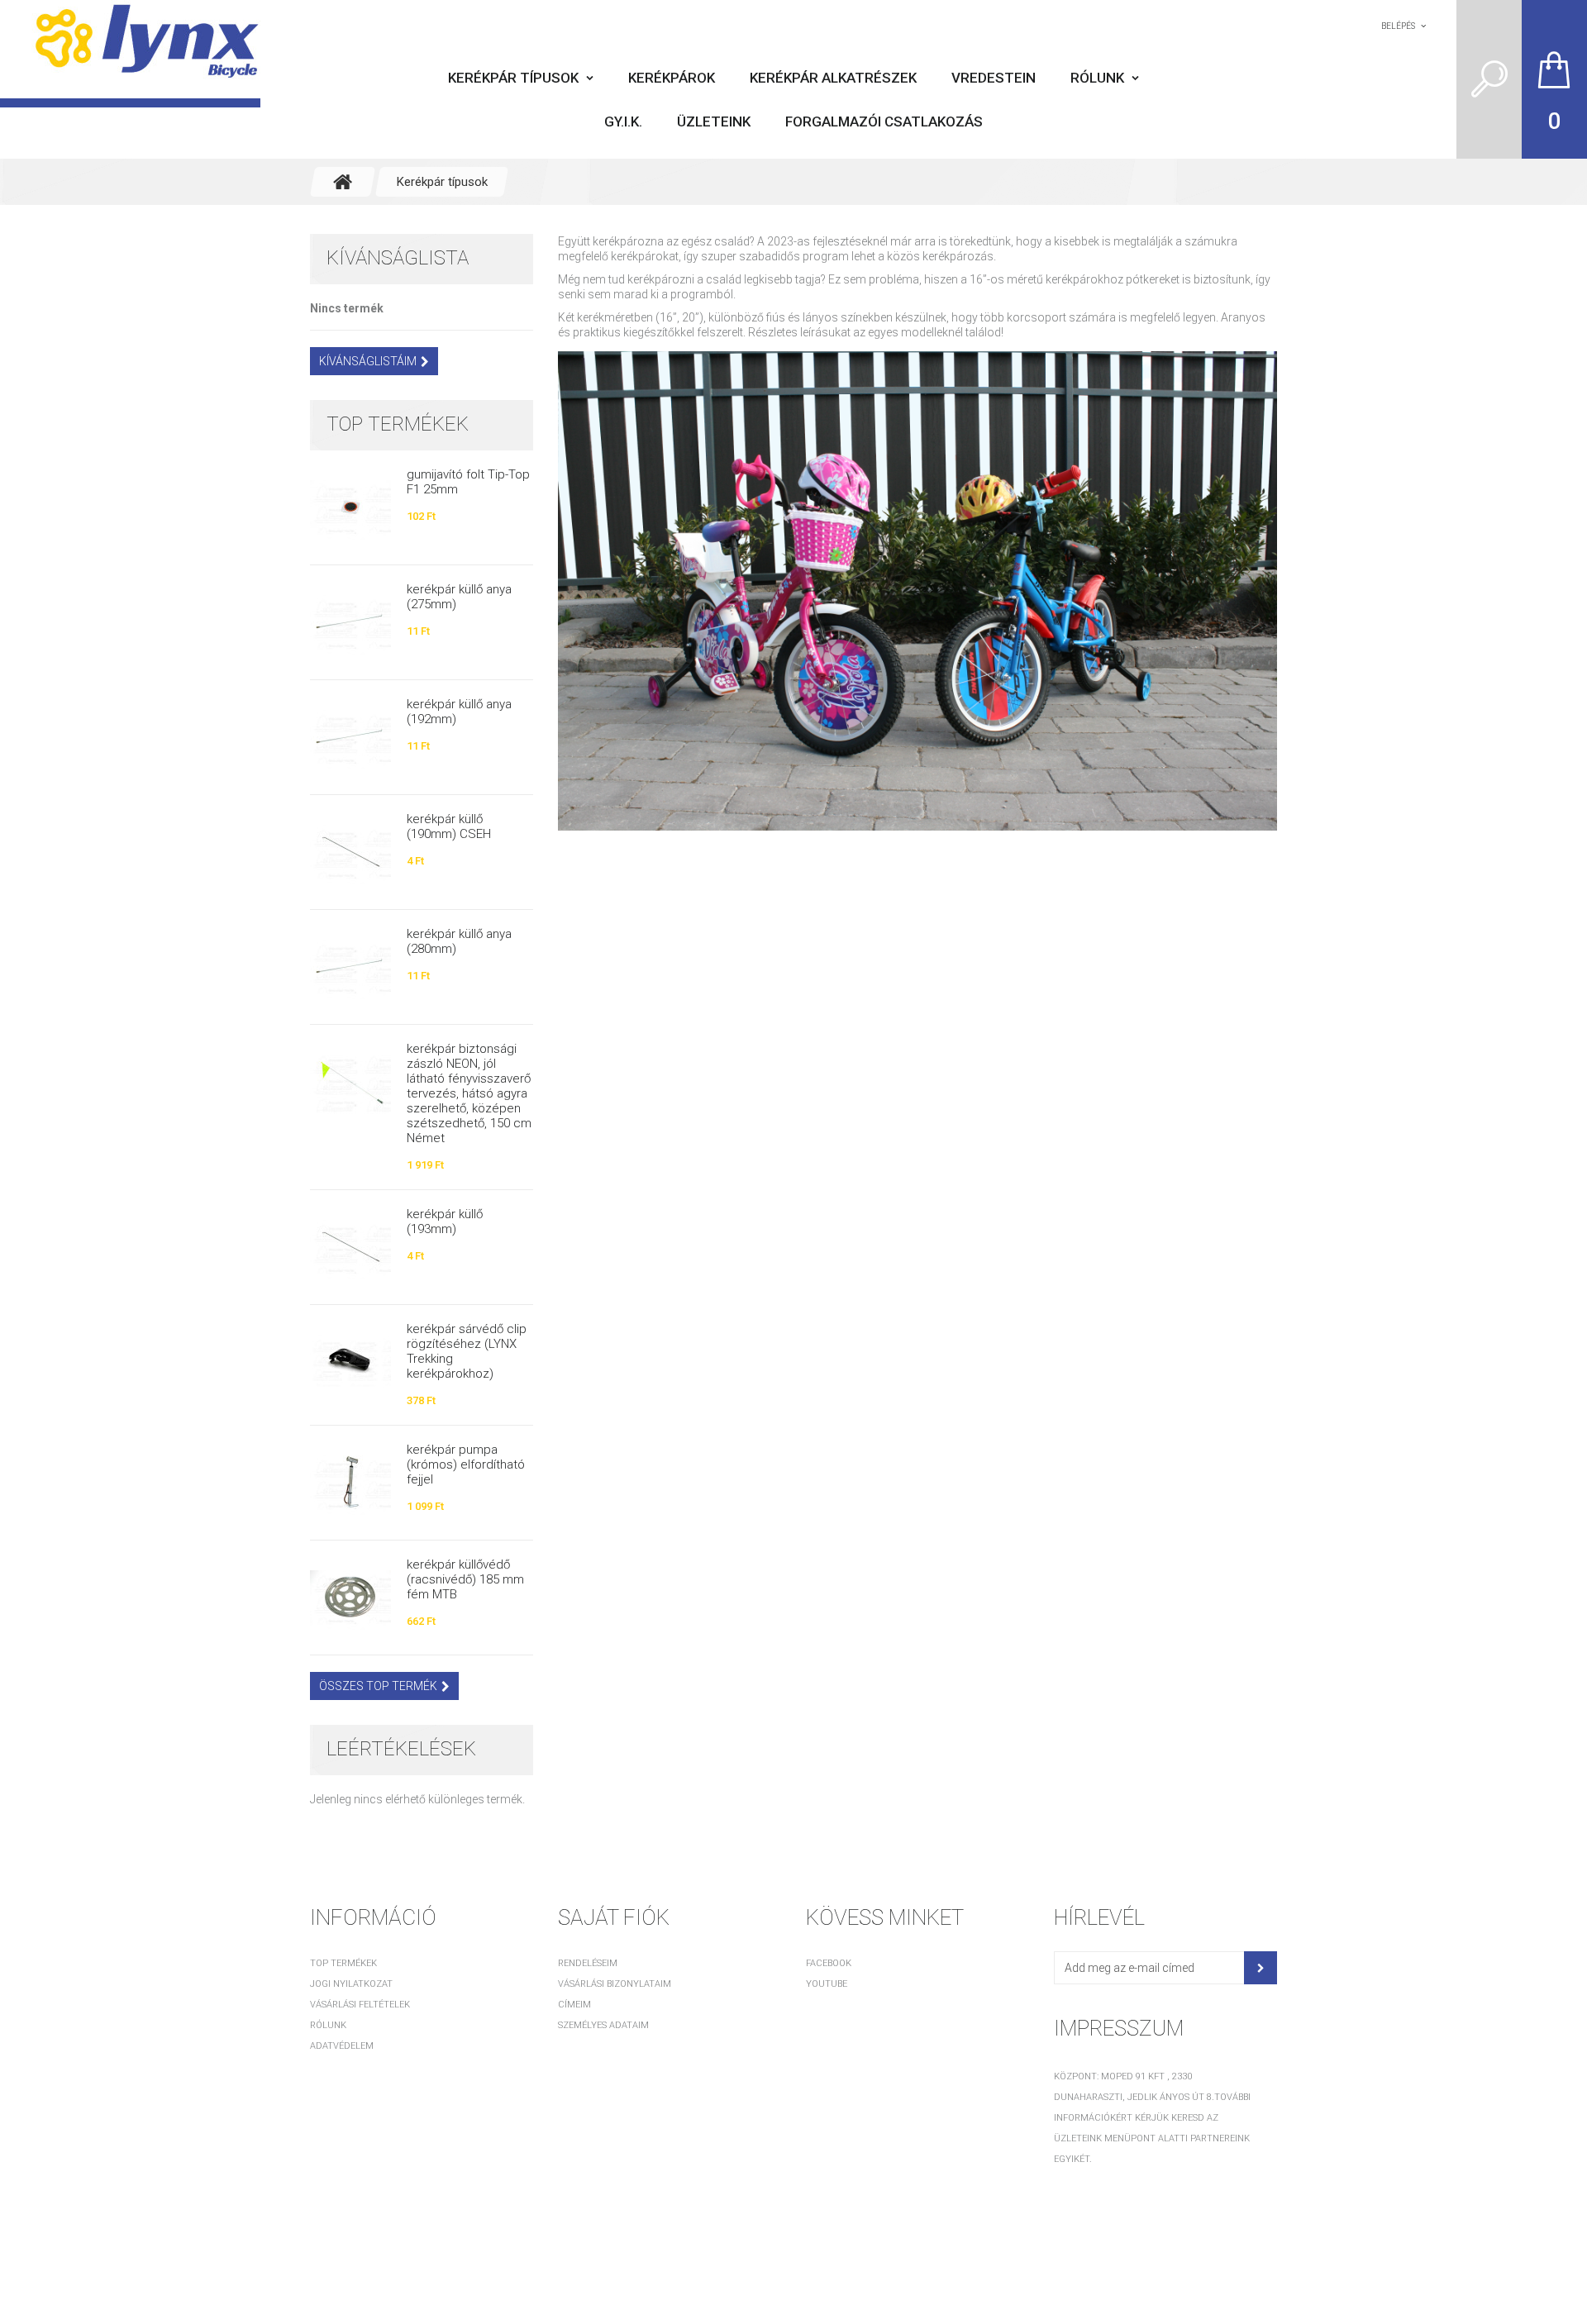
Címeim (574, 2005)
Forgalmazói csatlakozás (884, 121)
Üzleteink (714, 121)
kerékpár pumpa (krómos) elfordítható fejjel (466, 1464)
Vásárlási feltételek (360, 2005)
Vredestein (994, 78)
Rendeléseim (588, 1963)
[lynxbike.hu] (130, 54)
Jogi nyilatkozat (351, 1984)
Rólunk (1097, 78)
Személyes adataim (603, 2025)
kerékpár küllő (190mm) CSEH (449, 826)
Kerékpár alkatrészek (833, 78)
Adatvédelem (342, 2046)
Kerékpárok (672, 78)
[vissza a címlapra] (343, 182)
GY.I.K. (623, 121)
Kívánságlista (398, 258)
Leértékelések (401, 1749)
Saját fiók (614, 1917)
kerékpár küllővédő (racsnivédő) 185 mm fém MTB (465, 1579)
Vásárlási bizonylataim (615, 1984)
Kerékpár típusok (513, 78)
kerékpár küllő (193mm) (445, 1222)
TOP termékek (398, 424)
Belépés (1398, 26)
